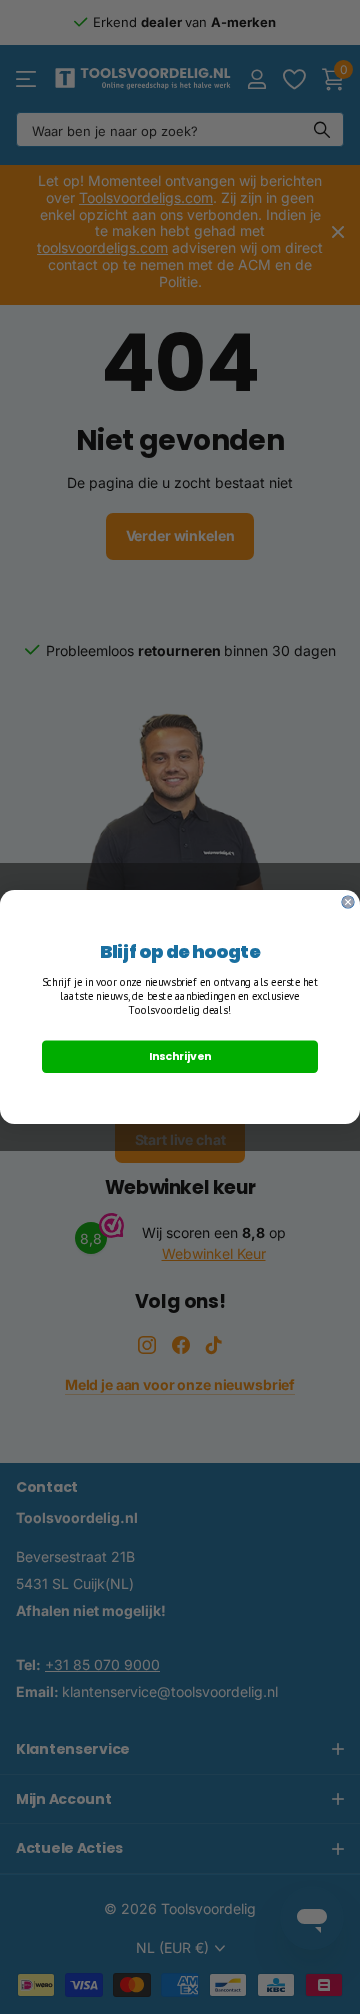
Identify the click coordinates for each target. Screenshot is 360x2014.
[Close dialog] (348, 902)
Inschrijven (180, 1056)
